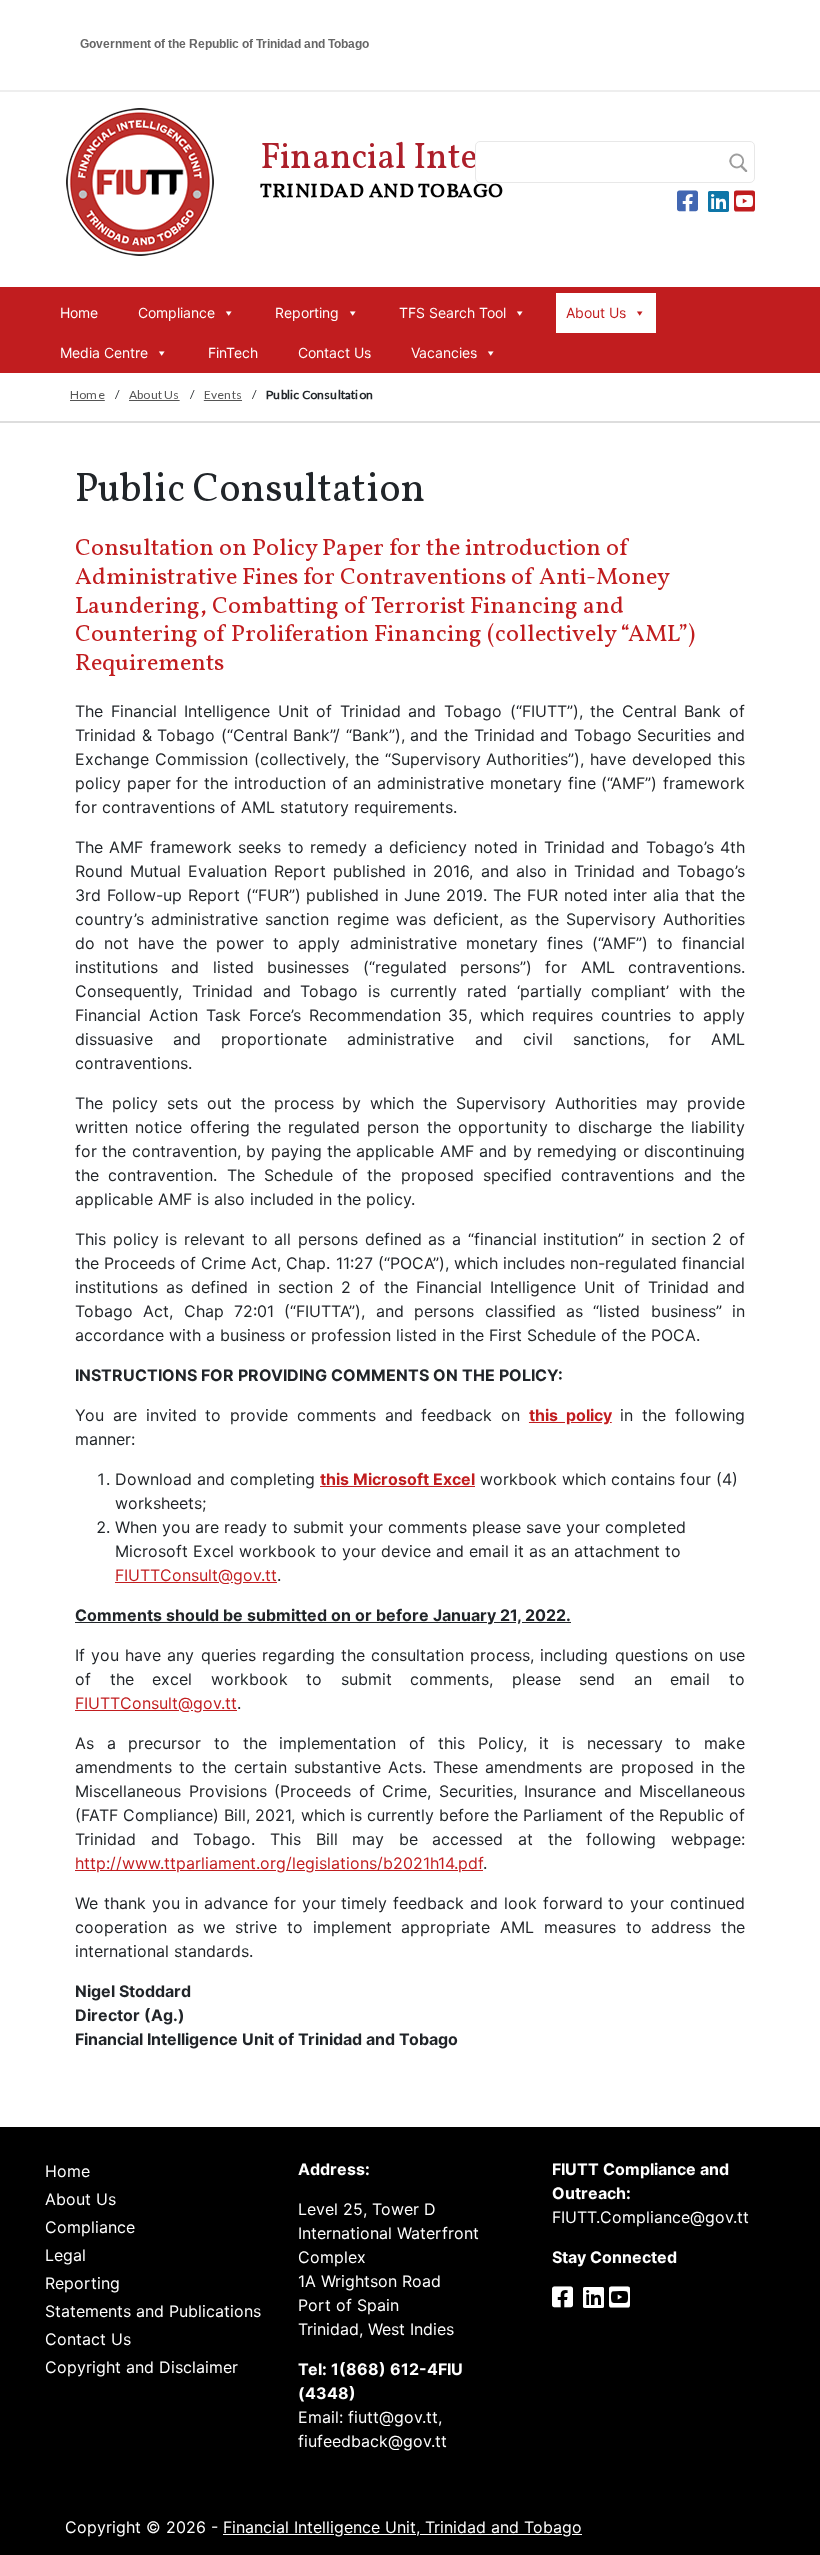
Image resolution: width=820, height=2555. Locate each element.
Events (223, 394)
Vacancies (444, 352)
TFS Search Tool (452, 312)
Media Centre (104, 352)
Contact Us (334, 352)
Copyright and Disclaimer (141, 2367)
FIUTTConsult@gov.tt (196, 1575)
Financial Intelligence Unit (468, 170)
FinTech (233, 352)
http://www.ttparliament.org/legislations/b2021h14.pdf (279, 1863)
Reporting (307, 312)
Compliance (176, 312)
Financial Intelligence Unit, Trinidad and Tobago (402, 2527)
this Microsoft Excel (397, 1479)
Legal (65, 2255)
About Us (596, 312)
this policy (570, 1415)
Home (79, 312)
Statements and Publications (153, 2311)
